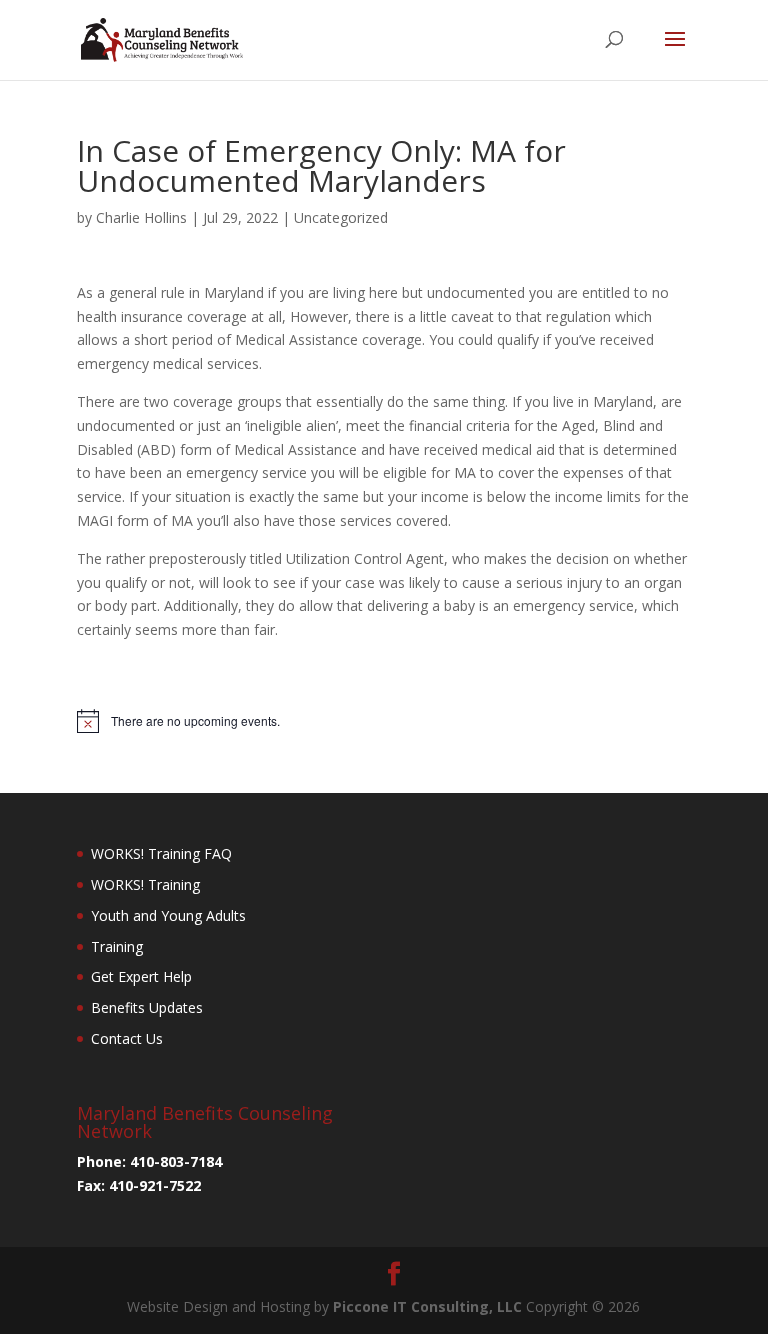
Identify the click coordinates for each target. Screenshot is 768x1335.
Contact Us (127, 1038)
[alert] (384, 721)
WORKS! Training (145, 884)
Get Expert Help (141, 976)
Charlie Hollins (141, 217)
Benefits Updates (147, 1007)
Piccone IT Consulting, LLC (429, 1306)
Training (117, 946)
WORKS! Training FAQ (161, 853)
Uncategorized (341, 217)
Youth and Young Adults (168, 915)
